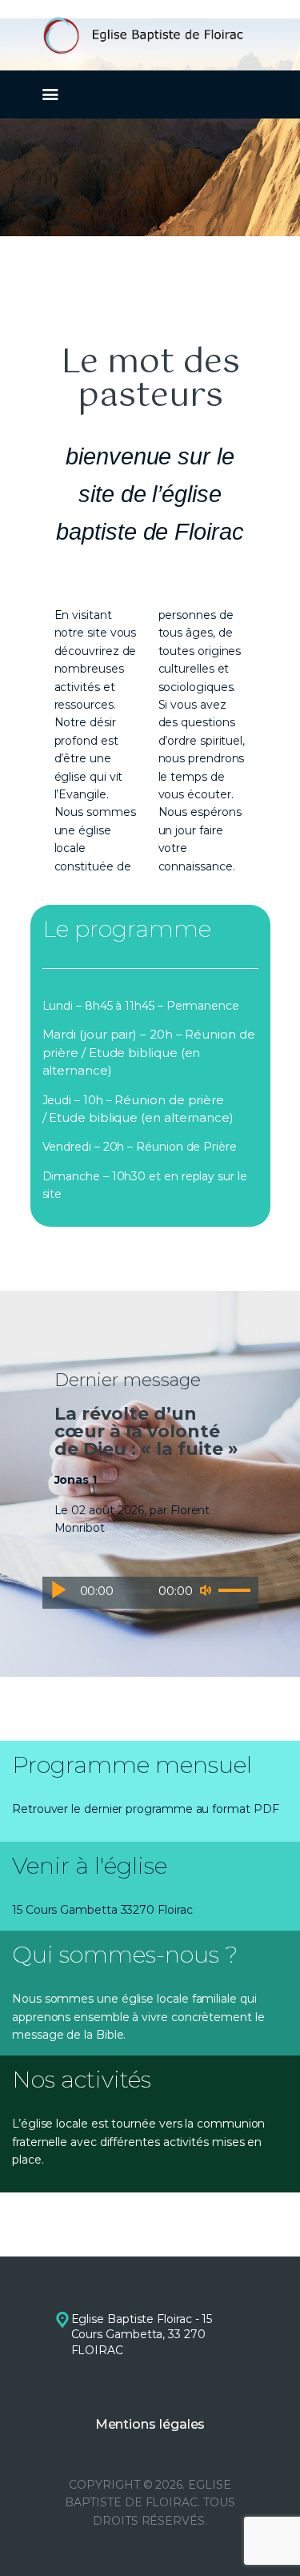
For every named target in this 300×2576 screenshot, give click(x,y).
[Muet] (206, 1590)
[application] (150, 1593)
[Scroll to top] (273, 2538)
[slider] (234, 1591)
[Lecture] (58, 1590)
